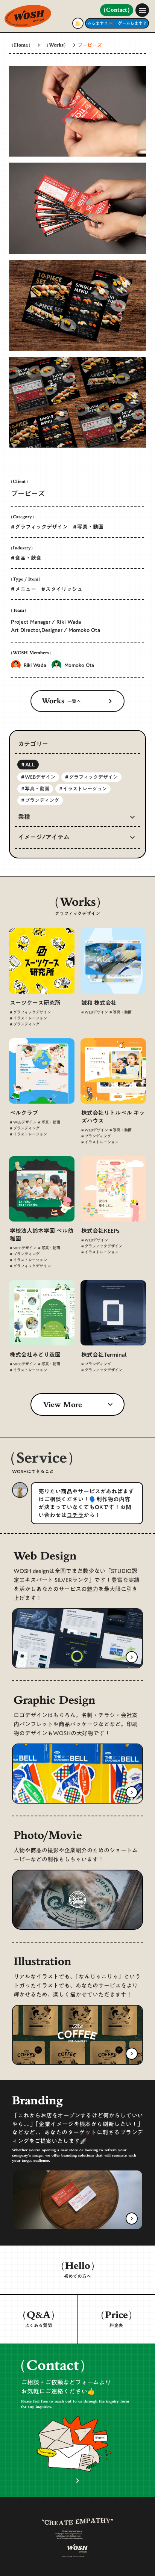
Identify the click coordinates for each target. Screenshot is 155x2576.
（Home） (21, 46)
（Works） (56, 46)
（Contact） (117, 10)
